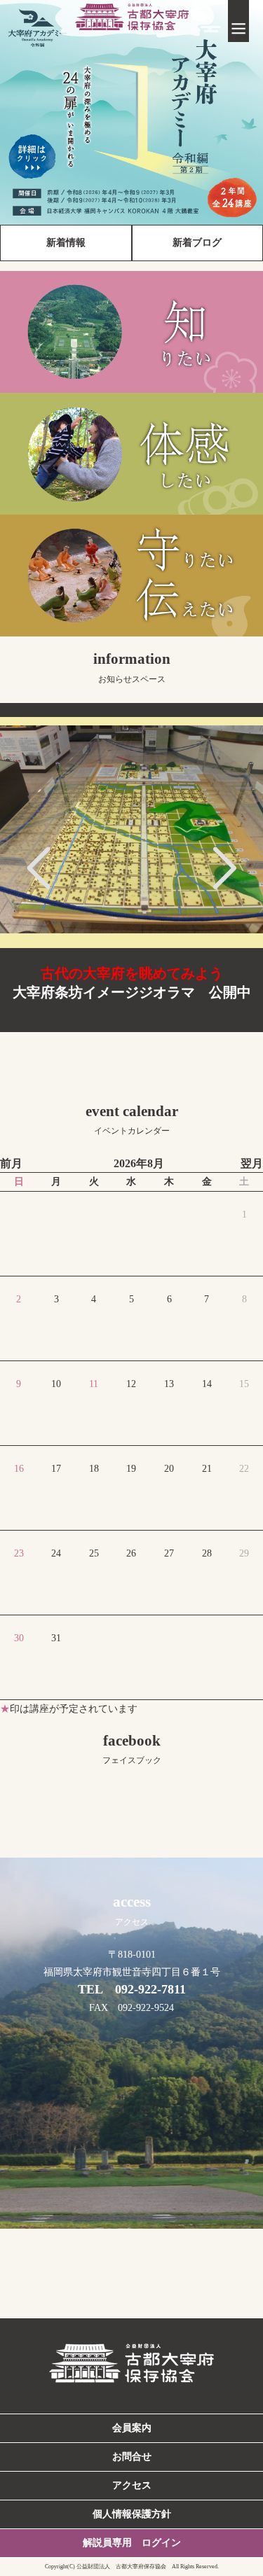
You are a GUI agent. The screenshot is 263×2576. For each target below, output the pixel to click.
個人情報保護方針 (132, 2514)
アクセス (132, 2485)
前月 (11, 1163)
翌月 (252, 1163)
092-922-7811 (150, 1989)
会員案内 (132, 2428)
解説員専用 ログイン (132, 2543)
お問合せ (132, 2457)
